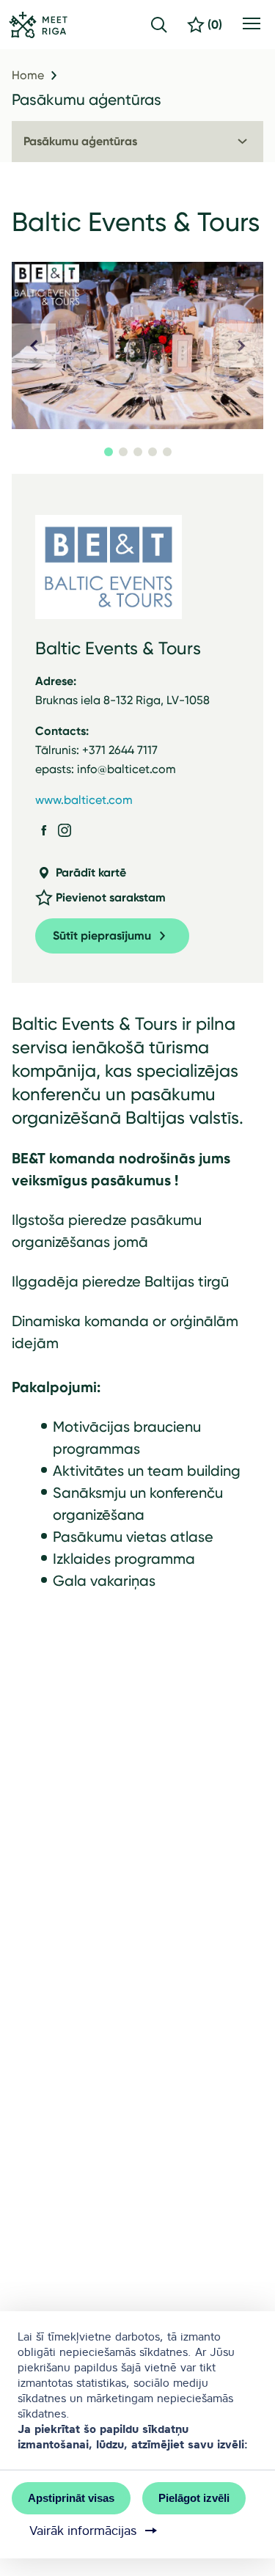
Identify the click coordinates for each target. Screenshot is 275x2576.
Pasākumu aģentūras (87, 99)
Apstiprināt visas (71, 2498)
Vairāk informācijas (83, 2531)
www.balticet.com (84, 800)
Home (28, 76)
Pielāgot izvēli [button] (194, 2498)
